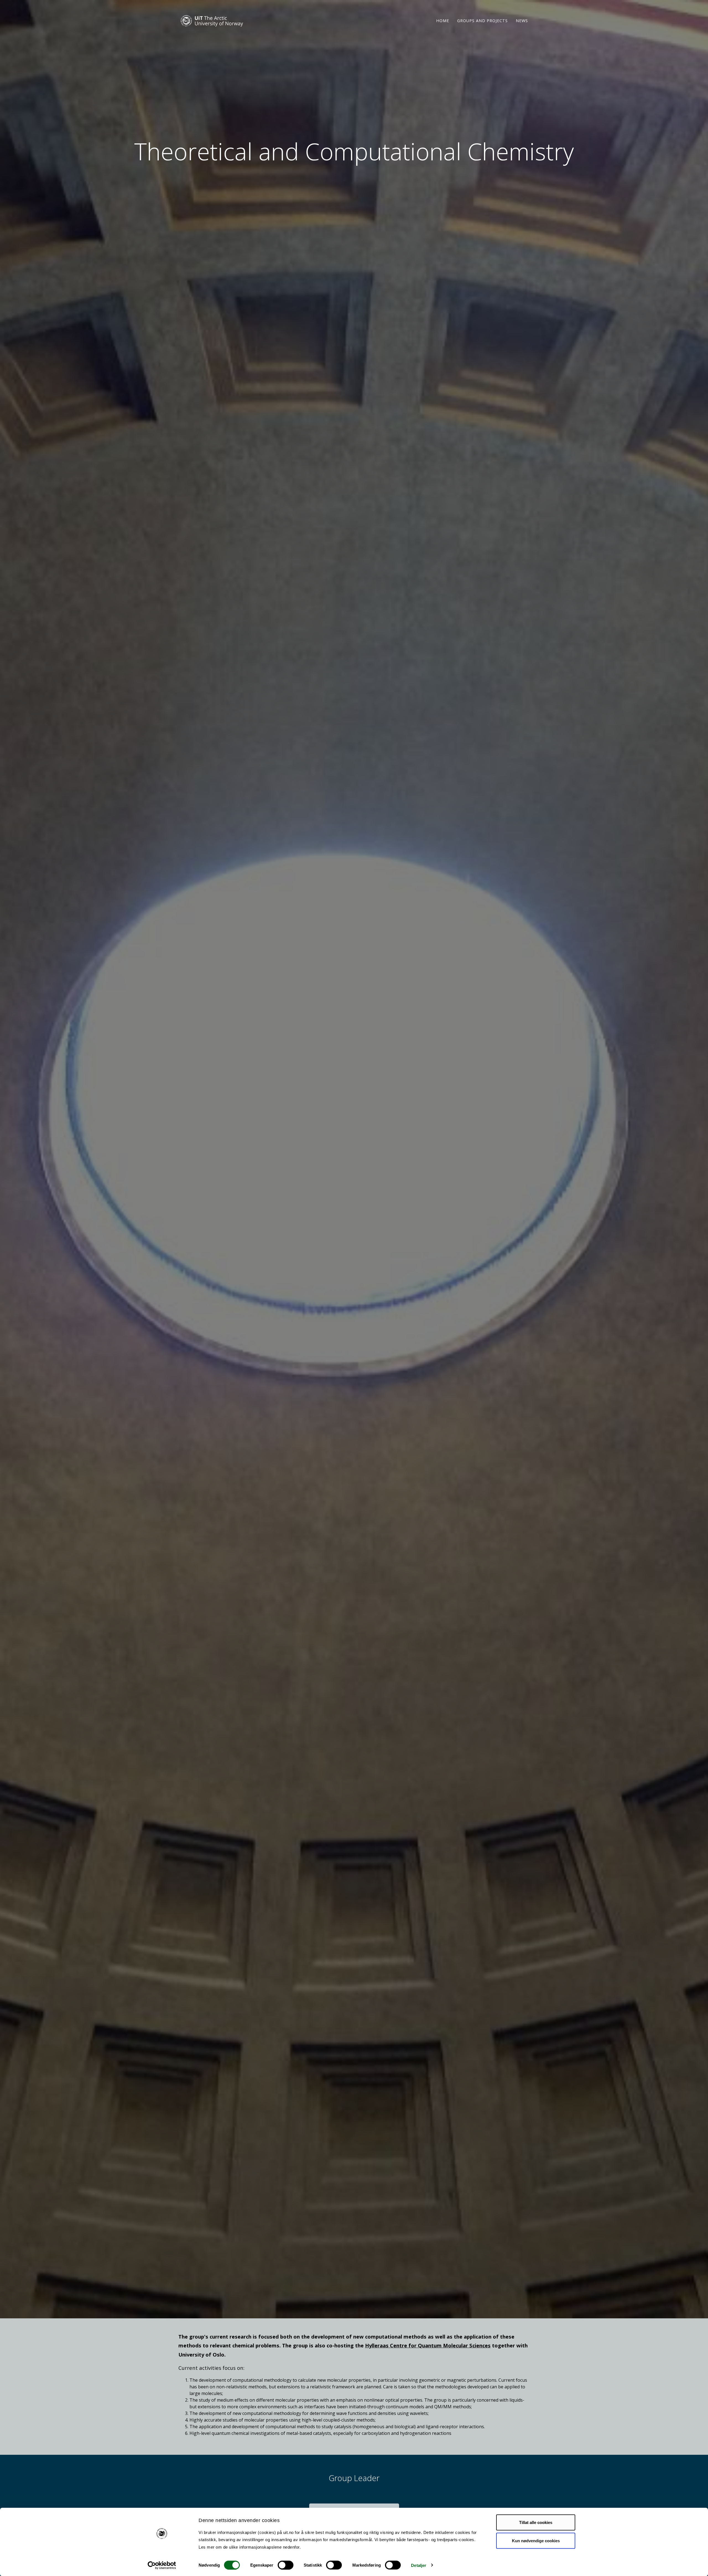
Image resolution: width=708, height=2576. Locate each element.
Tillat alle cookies (536, 2522)
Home (443, 21)
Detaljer (419, 2565)
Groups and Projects (482, 21)
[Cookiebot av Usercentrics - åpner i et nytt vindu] (162, 2565)
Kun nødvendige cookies (536, 2540)
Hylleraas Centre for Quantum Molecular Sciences (428, 2345)
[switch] (286, 2565)
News (522, 21)
